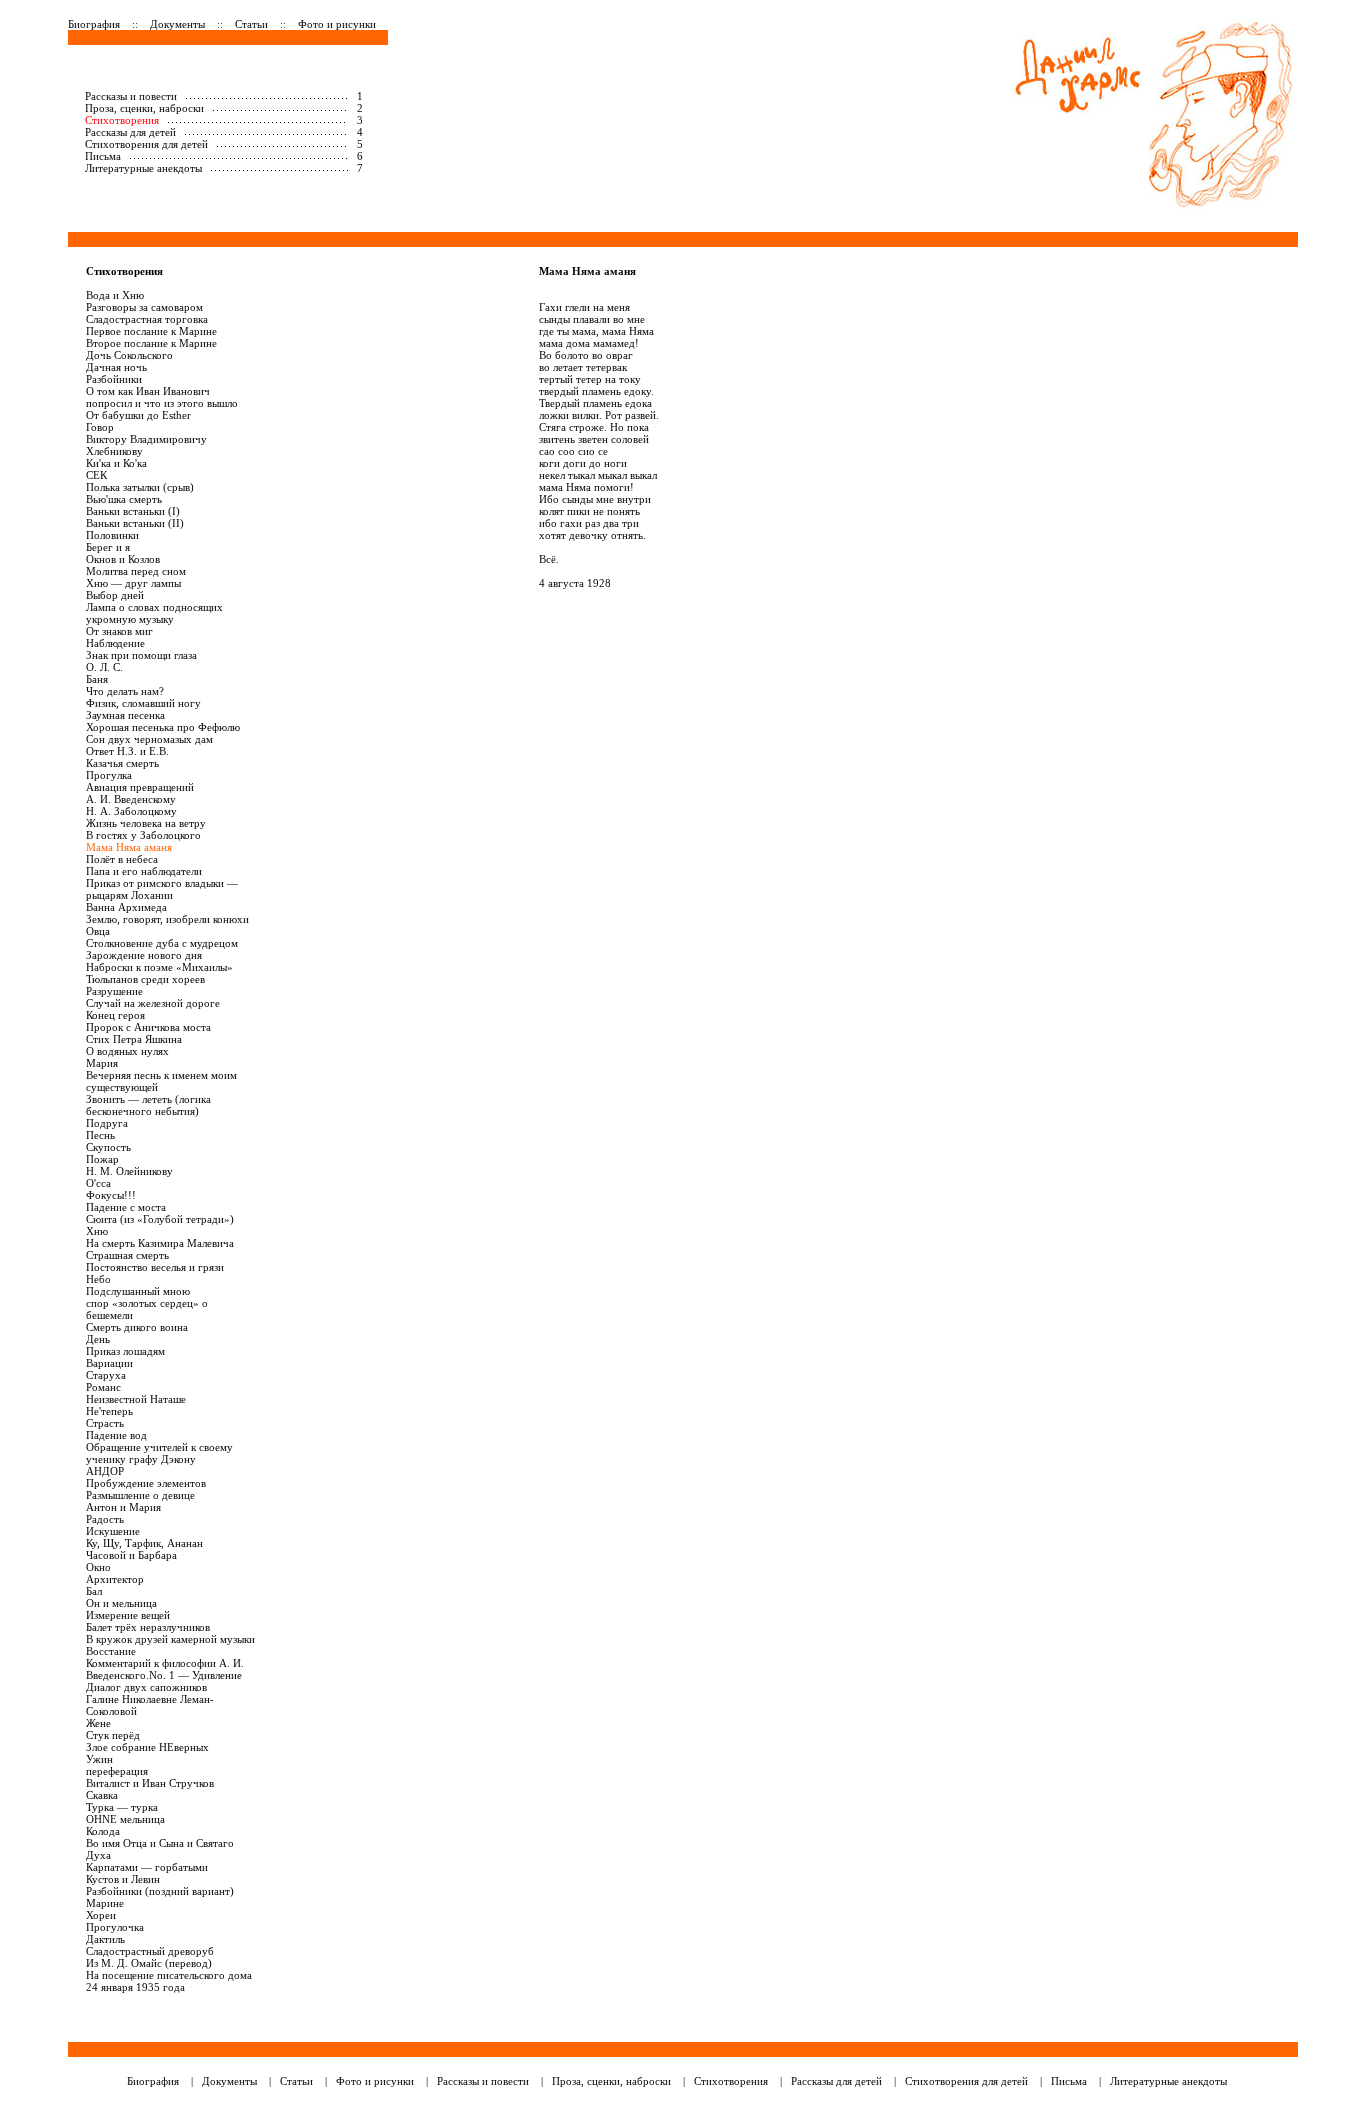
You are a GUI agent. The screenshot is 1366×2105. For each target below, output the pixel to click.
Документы (177, 24)
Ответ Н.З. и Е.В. (127, 751)
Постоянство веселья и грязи (155, 1267)
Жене (98, 1723)
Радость (105, 1519)
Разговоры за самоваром (144, 307)
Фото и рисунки (337, 24)
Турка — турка (122, 1807)
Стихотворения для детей (146, 144)
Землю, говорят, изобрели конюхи (167, 919)
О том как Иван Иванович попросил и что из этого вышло (162, 397)
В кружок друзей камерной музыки (170, 1639)
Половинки (112, 535)
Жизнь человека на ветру (146, 823)
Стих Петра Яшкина (134, 1039)
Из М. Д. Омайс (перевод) (149, 1963)
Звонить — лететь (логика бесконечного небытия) (148, 1105)
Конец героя (115, 1015)
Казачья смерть (122, 763)
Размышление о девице (140, 1495)
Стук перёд (113, 1735)
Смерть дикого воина (137, 1327)
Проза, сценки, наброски (144, 108)
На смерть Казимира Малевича (160, 1243)
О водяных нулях (127, 1051)
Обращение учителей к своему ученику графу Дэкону (159, 1453)
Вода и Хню (115, 295)
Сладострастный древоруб (150, 1951)
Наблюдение (115, 643)
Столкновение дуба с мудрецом (162, 943)
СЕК (96, 475)
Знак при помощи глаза (141, 655)
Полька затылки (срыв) (140, 487)
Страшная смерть (127, 1255)
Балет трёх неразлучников (148, 1627)
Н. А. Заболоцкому (131, 811)
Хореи (101, 1915)
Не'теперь (109, 1411)
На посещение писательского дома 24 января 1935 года (169, 1981)
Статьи (251, 24)
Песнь (100, 1135)
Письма (103, 156)
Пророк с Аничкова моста (148, 1027)
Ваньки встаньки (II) (135, 523)
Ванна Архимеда (126, 907)
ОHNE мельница (125, 1819)
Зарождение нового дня (144, 955)
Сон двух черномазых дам (149, 739)
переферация (117, 1771)
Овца (98, 931)
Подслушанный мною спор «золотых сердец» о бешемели (147, 1303)
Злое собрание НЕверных (147, 1747)
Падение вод (116, 1435)
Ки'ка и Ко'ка (116, 463)
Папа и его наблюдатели (144, 871)
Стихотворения (122, 120)
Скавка (102, 1795)
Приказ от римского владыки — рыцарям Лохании (162, 889)
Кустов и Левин (123, 1879)
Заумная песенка (125, 715)
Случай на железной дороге (153, 1003)
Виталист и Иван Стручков (150, 1783)
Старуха (106, 1375)
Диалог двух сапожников (146, 1687)
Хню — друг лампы (133, 583)
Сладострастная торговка (147, 319)
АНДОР (105, 1471)
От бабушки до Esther (138, 415)
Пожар (102, 1159)
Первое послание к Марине (151, 331)
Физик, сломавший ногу (143, 703)
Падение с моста (126, 1207)
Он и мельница (121, 1603)
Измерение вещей (128, 1615)
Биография (94, 24)
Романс (103, 1387)
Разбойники (114, 379)
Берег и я (108, 547)
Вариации (109, 1363)
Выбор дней (115, 595)
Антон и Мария (123, 1507)
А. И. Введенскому (131, 799)
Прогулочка (115, 1927)
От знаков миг (119, 631)
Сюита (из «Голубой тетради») (160, 1219)
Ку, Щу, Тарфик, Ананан (144, 1543)
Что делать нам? (125, 691)
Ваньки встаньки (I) (133, 511)
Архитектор (115, 1579)
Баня (97, 679)
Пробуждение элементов (146, 1483)
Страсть (105, 1423)
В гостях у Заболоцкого (143, 835)
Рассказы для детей (130, 132)
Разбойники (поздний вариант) (160, 1891)
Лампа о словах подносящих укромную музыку (154, 613)
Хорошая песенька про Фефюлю (163, 727)
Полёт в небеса (122, 859)
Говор (100, 427)
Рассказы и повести (131, 96)
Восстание (111, 1651)
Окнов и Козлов (123, 559)
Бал (94, 1591)
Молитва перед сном (136, 571)
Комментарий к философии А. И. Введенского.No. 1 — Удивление (165, 1669)
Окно (98, 1567)
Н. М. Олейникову (129, 1171)
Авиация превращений (140, 787)
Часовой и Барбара (131, 1555)
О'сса (98, 1183)
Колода (103, 1831)
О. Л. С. (104, 667)
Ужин (99, 1759)
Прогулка (109, 775)
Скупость (108, 1147)
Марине (105, 1903)
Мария (102, 1063)
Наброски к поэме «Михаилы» (159, 967)
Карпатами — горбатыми (147, 1867)
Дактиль (105, 1939)
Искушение (113, 1531)
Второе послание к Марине (151, 343)
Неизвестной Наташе (136, 1399)
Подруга (107, 1123)
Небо (98, 1279)
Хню (97, 1231)
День (98, 1339)
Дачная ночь (116, 367)
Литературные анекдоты (143, 168)
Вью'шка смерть (124, 499)
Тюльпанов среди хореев (145, 979)
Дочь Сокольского (129, 355)
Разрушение (114, 991)
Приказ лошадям (125, 1351)
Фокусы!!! (111, 1195)
